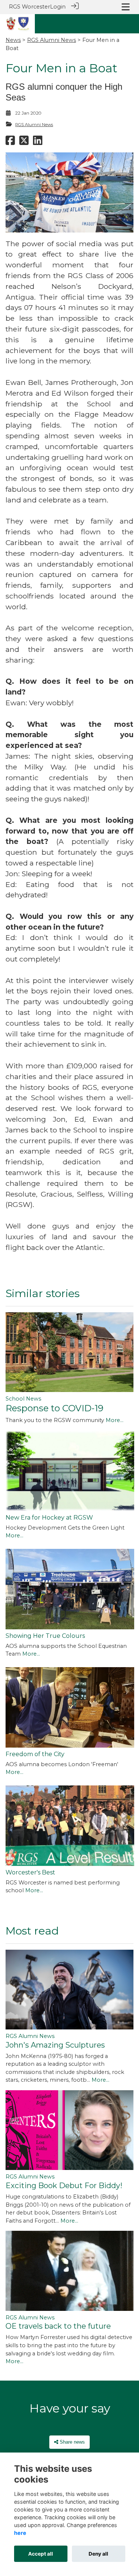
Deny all (98, 2554)
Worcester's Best (30, 1872)
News (13, 40)
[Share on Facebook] (10, 142)
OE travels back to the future (58, 2326)
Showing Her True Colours (45, 1636)
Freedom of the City (35, 1754)
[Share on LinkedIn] (38, 142)
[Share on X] (24, 142)
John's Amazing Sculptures (55, 2045)
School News (23, 1399)
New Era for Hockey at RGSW (49, 1518)
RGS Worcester (29, 7)
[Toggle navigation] (126, 7)
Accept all (41, 2554)
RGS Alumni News (52, 40)
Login (58, 7)
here (20, 2533)
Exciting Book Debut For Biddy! (64, 2186)
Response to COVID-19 (54, 1408)
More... (115, 1420)
